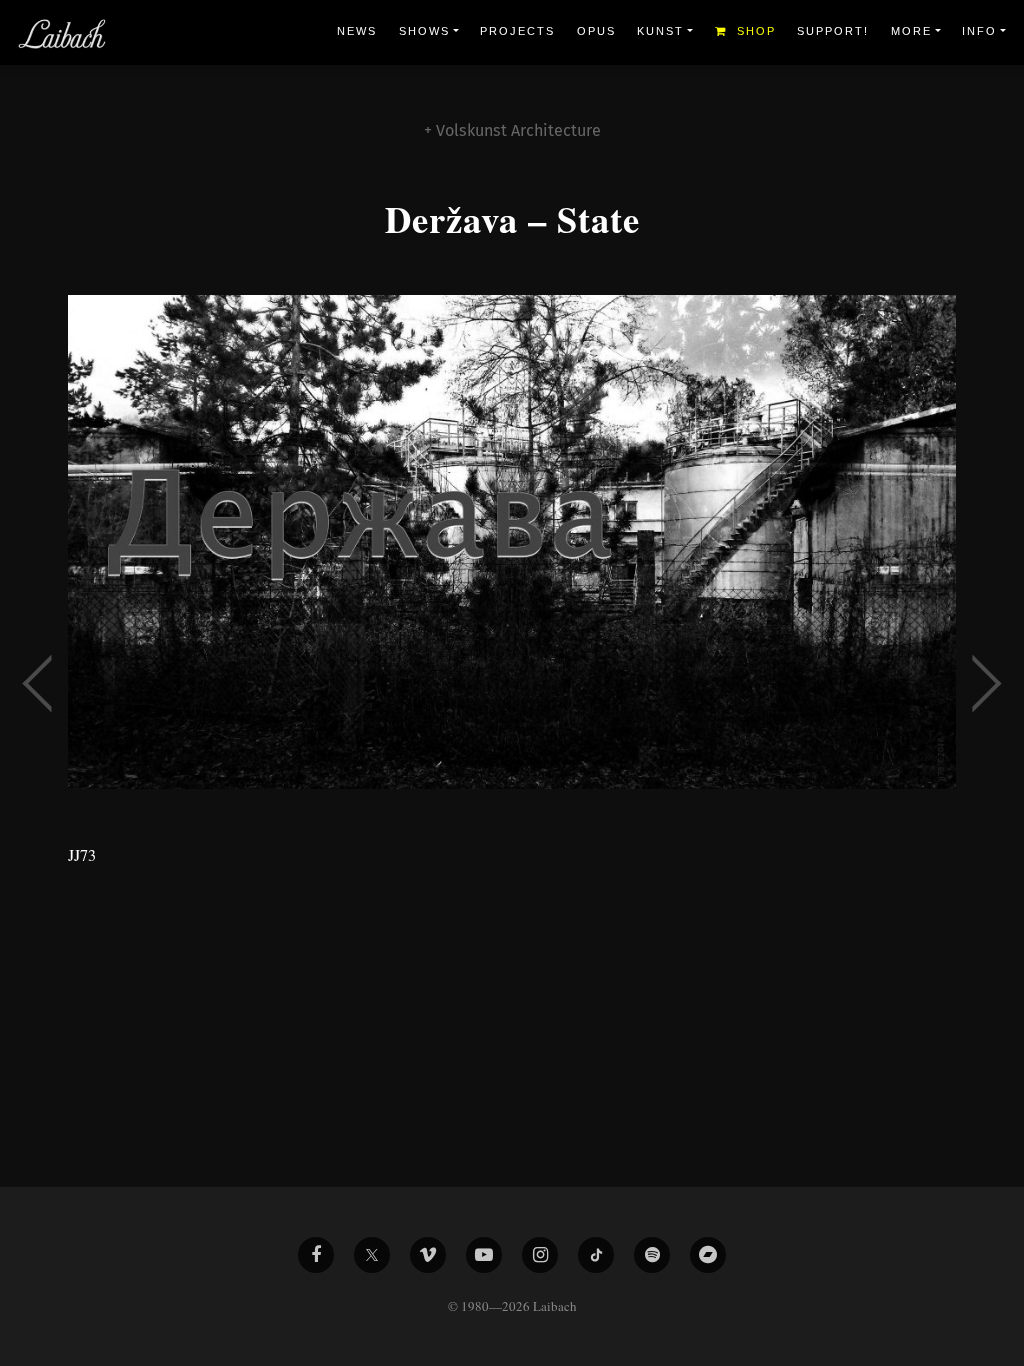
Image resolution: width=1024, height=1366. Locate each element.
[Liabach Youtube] (484, 1255)
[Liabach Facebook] (316, 1255)
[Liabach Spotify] (652, 1255)
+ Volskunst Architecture (512, 130)
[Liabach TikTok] (596, 1255)
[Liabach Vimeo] (428, 1255)
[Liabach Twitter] (372, 1255)
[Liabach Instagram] (540, 1255)
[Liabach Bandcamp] (708, 1255)
